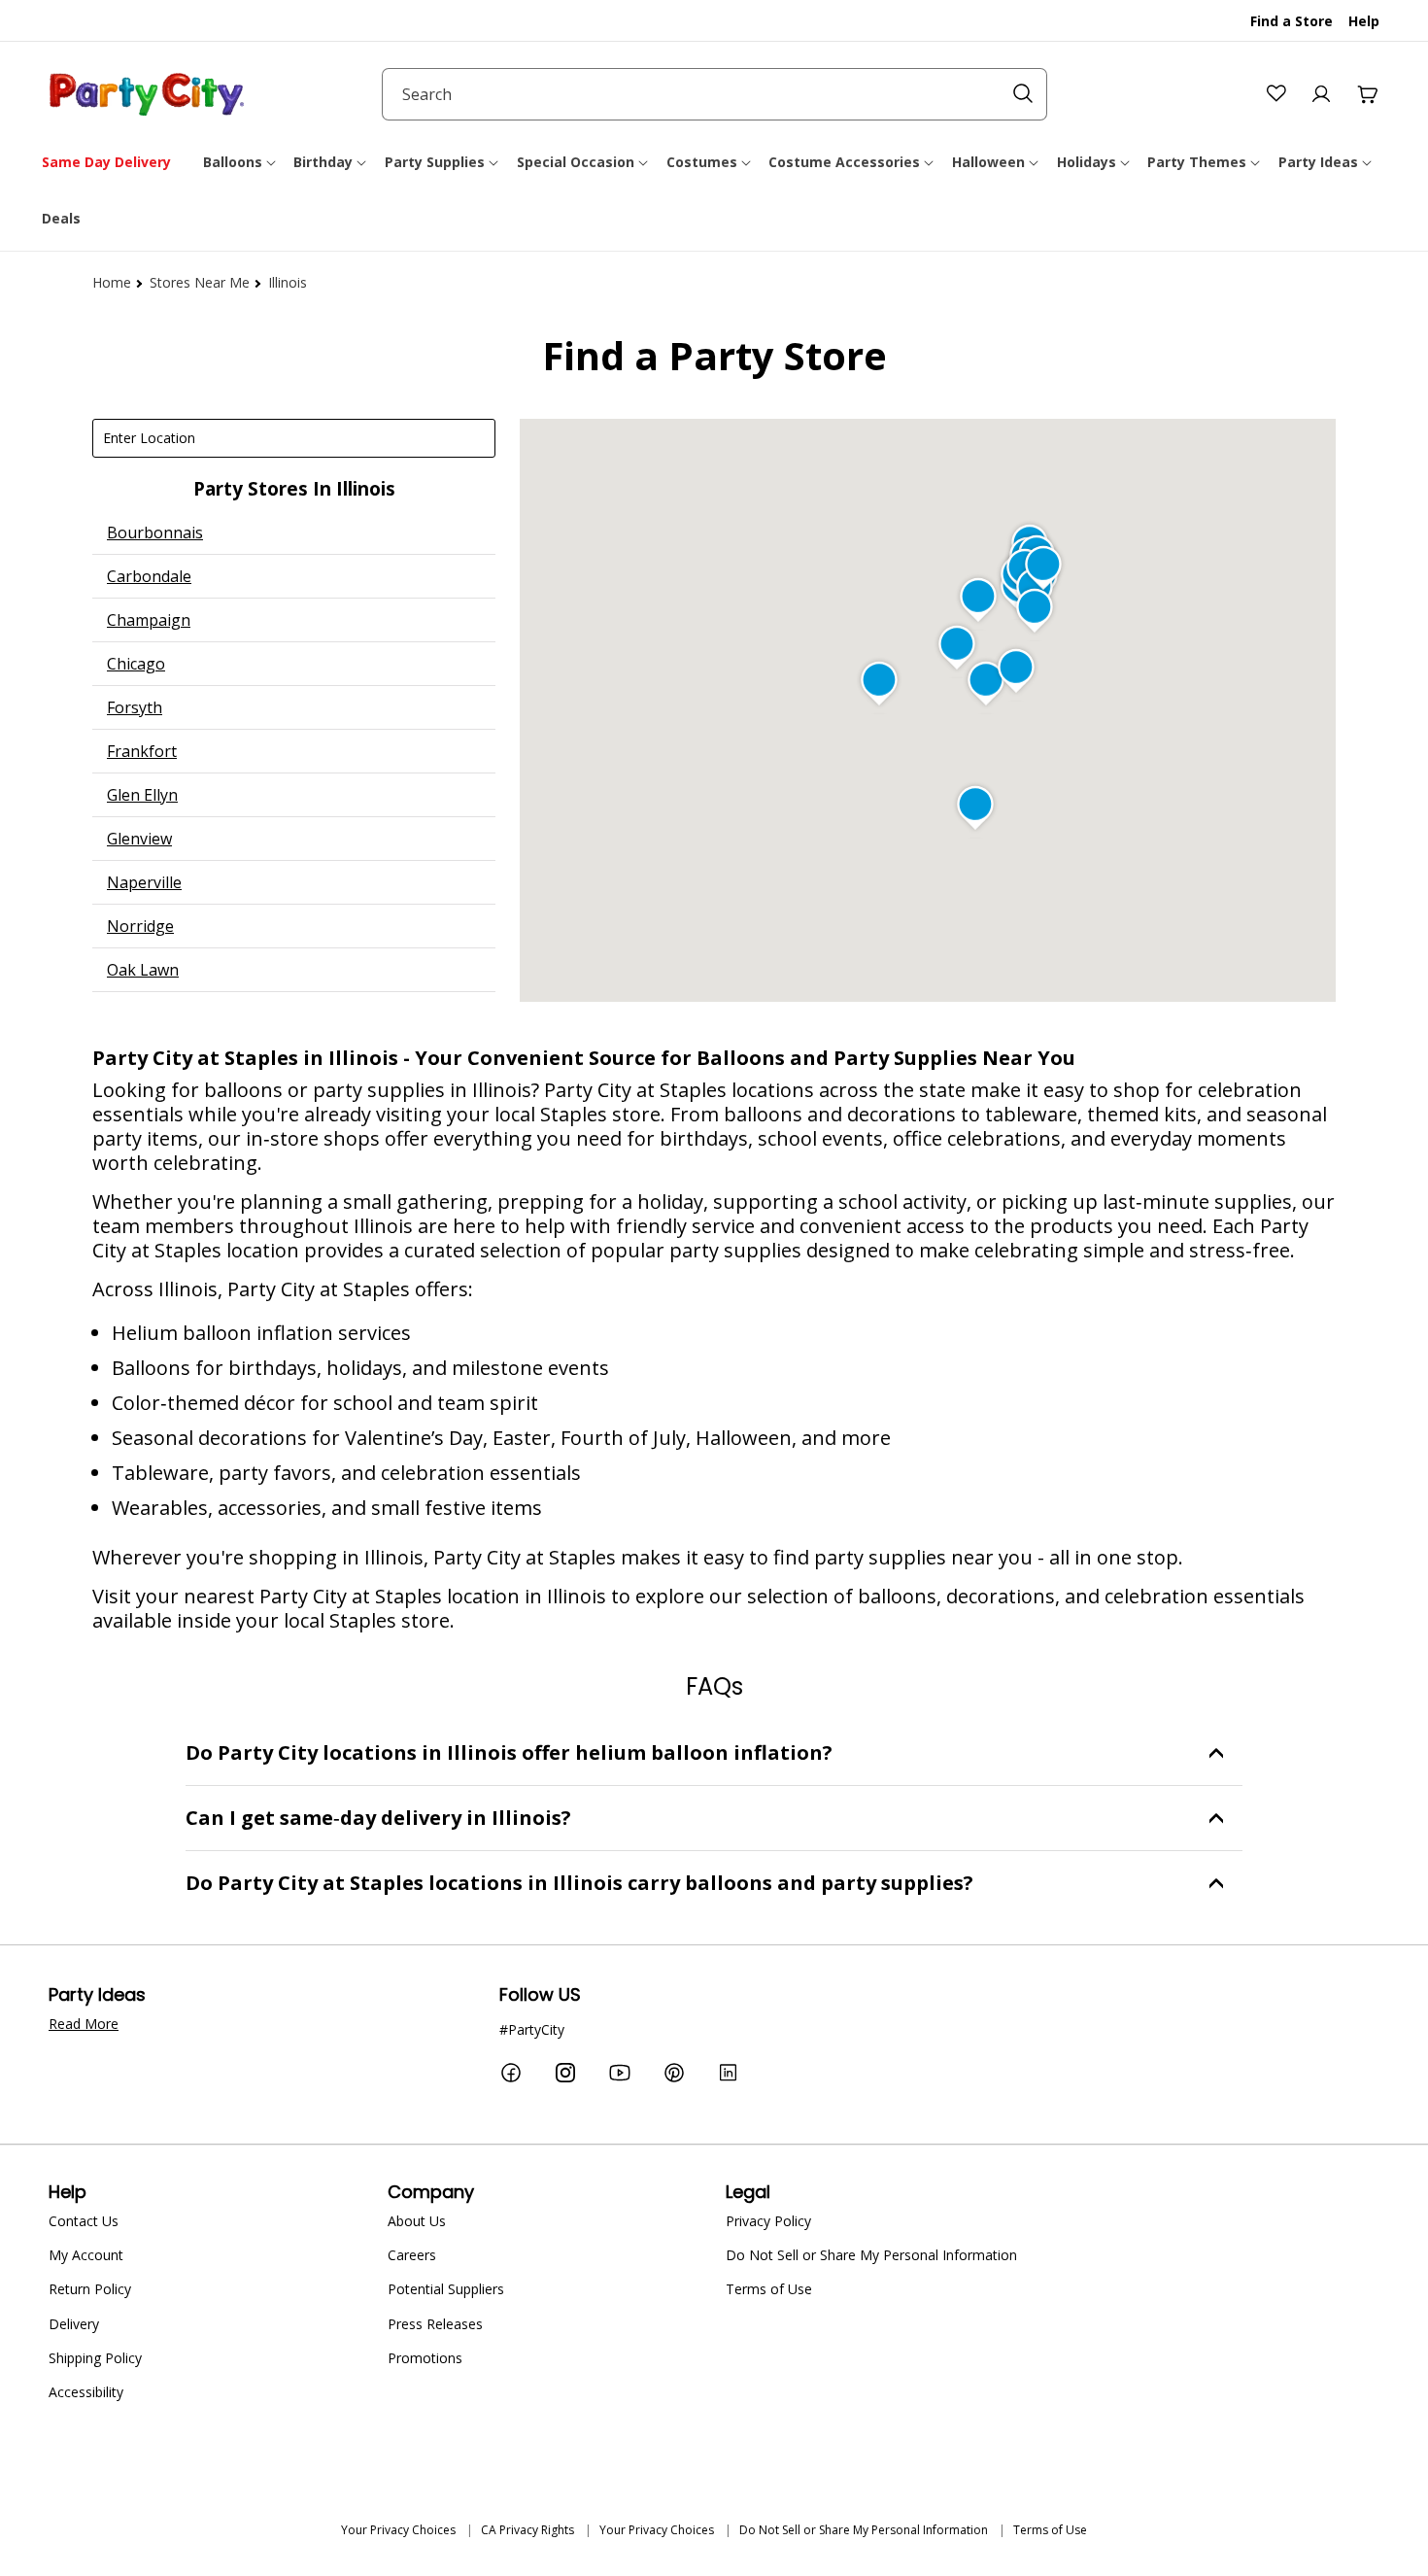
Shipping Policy (95, 2358)
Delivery (74, 2324)
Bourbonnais (155, 532)
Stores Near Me (200, 282)
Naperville (144, 882)
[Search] (1023, 93)
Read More (84, 2024)
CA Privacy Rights (527, 2530)
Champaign (149, 620)
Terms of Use (769, 2289)
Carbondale (149, 576)
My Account (86, 2255)
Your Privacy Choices (398, 2530)
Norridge (140, 926)
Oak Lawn (143, 970)
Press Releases (435, 2324)
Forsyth (135, 707)
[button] (241, 162)
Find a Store (1292, 21)
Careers (412, 2255)
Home (112, 282)
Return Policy (90, 2289)
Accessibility (86, 2392)
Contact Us (84, 2221)
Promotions (425, 2358)
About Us (417, 2221)
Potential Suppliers (446, 2289)
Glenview (139, 839)
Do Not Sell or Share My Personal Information (871, 2255)
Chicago (136, 664)
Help (1364, 21)
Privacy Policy (768, 2221)
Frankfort (142, 751)
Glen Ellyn (142, 795)
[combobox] (714, 94)
